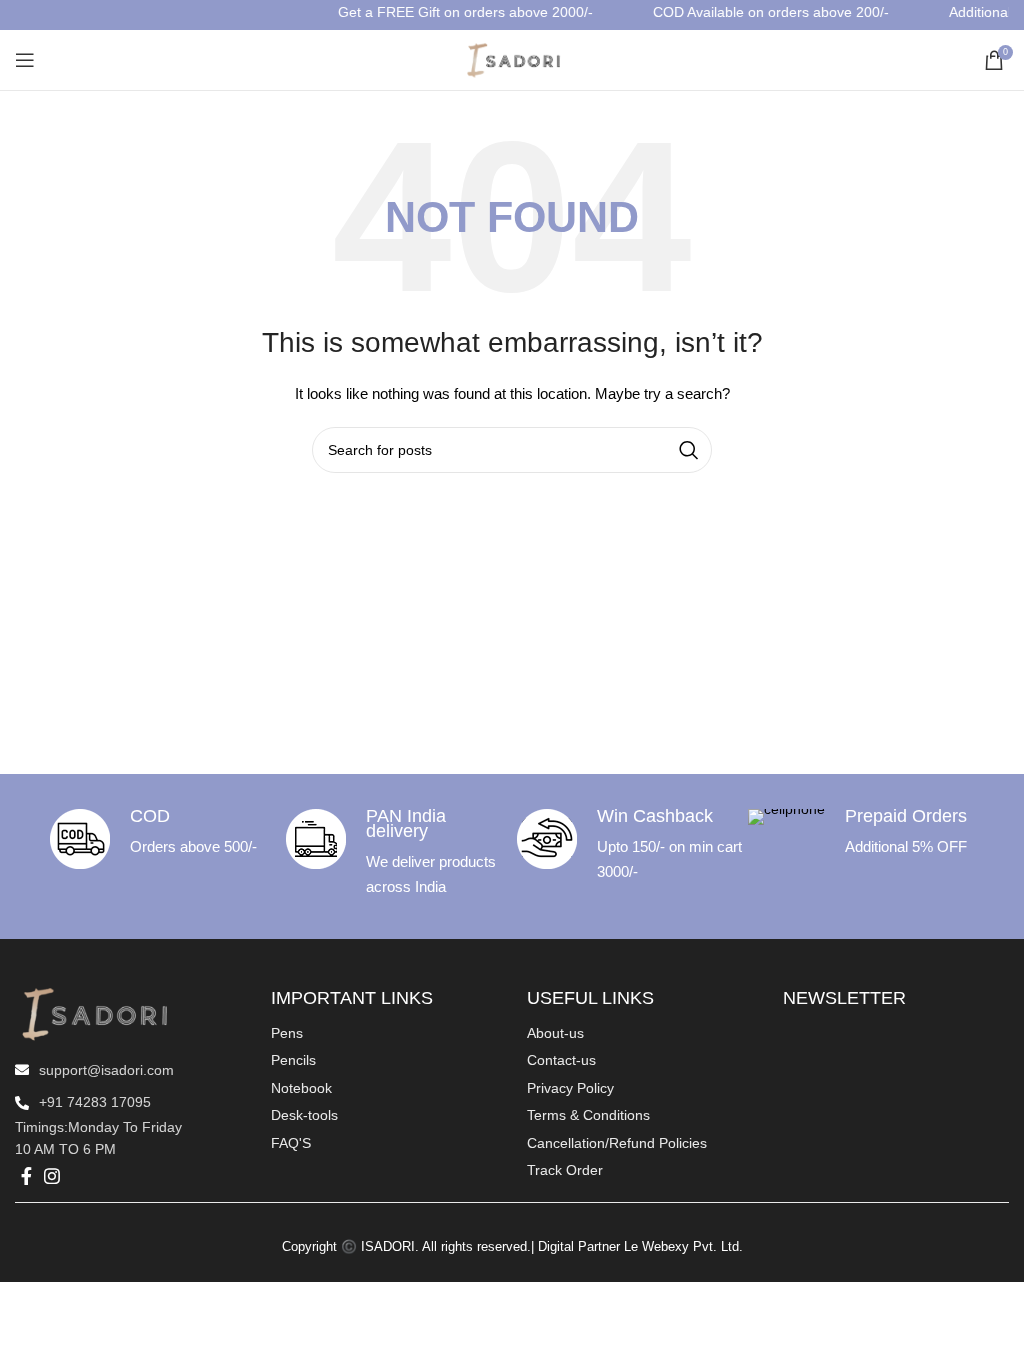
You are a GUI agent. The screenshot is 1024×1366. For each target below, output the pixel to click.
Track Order (565, 1170)
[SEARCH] (689, 450)
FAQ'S (291, 1143)
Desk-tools (304, 1115)
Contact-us (561, 1060)
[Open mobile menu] (25, 60)
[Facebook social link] (26, 1176)
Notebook (301, 1088)
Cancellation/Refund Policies (617, 1143)
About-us (555, 1033)
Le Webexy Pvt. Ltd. (683, 1246)
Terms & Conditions (588, 1115)
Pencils (293, 1060)
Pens (287, 1033)
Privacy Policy (570, 1088)
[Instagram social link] (52, 1176)
